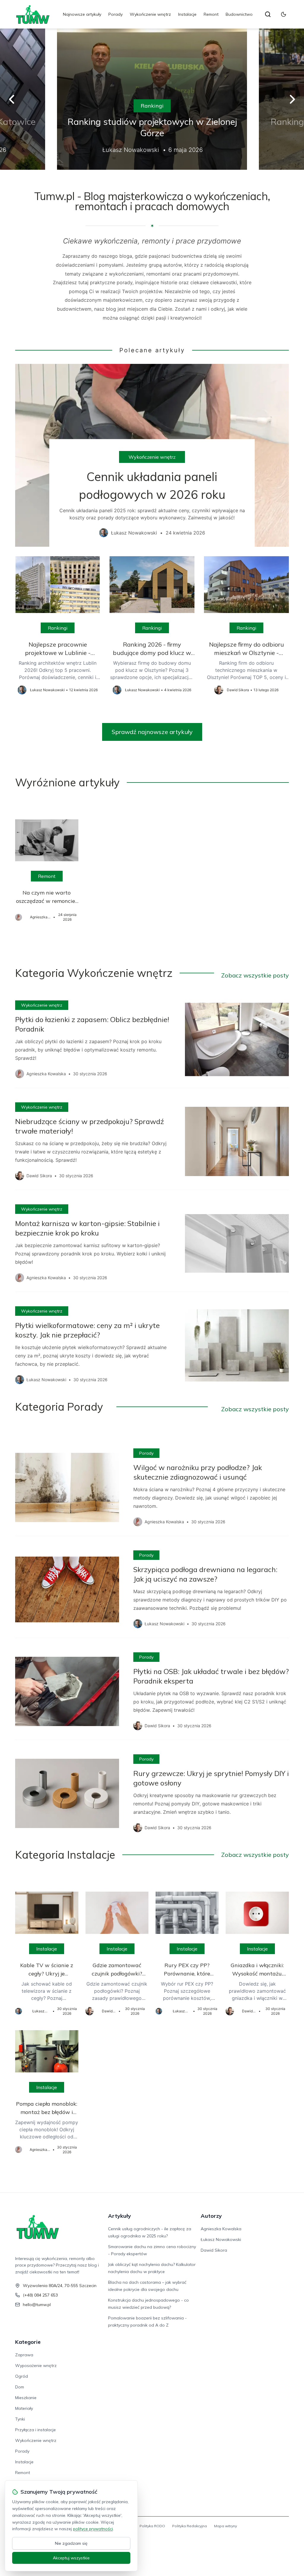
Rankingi (152, 106)
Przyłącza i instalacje (35, 2430)
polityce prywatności (93, 2529)
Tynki (20, 2419)
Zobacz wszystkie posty (255, 975)
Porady (115, 14)
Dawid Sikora (214, 2250)
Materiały (24, 2408)
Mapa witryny (225, 2526)
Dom (20, 2387)
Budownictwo (239, 14)
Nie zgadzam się (71, 2543)
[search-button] (268, 14)
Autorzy (211, 2216)
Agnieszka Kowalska (221, 2229)
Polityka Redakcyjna (190, 2526)
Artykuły (119, 2216)
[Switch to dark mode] (284, 14)
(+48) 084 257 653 (40, 2295)
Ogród (22, 2376)
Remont (211, 14)
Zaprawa (24, 2355)
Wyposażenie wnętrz (36, 2366)
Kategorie (28, 2342)
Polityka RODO (152, 2526)
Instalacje (187, 14)
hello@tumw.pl (37, 2305)
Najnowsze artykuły (82, 14)
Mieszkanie (26, 2398)
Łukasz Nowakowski (221, 2239)
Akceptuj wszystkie (71, 2558)
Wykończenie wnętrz (150, 14)
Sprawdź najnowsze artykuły (152, 732)
